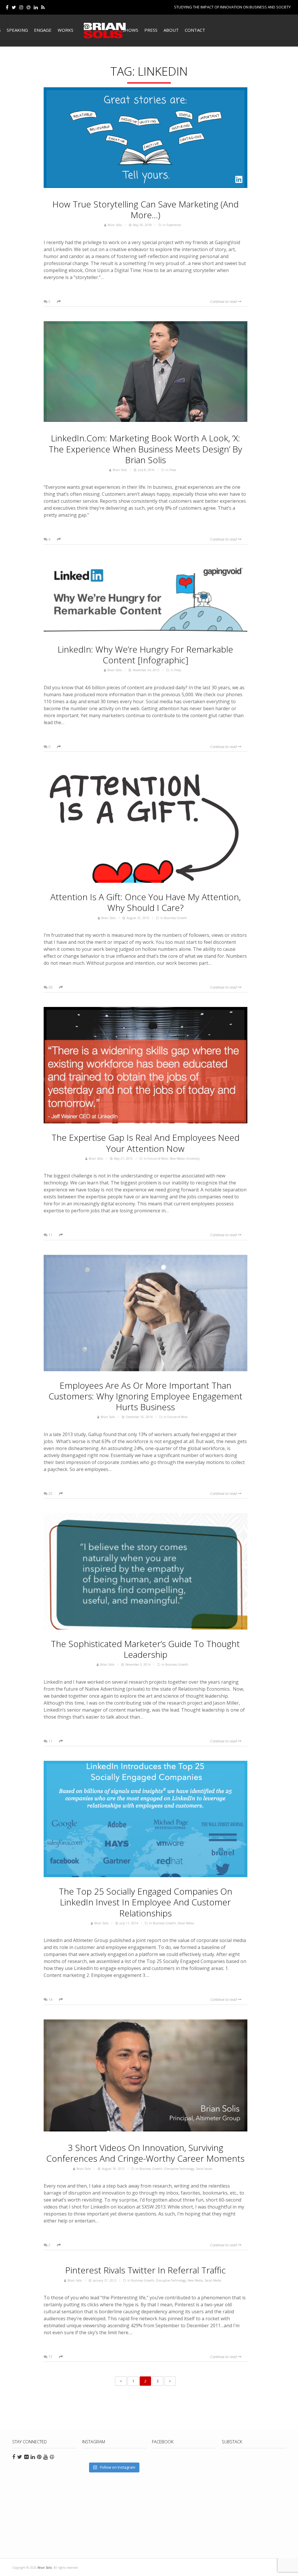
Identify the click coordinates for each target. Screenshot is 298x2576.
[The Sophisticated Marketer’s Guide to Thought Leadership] (146, 1571)
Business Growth (176, 918)
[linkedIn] (36, 7)
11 (50, 1235)
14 (50, 1999)
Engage (43, 30)
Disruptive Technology (179, 2169)
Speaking (17, 30)
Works (65, 30)
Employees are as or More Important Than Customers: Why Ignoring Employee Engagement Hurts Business (146, 1396)
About (171, 30)
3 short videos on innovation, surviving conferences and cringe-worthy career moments (145, 2153)
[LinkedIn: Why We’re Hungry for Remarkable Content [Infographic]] (146, 597)
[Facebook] (7, 7)
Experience (174, 225)
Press (151, 30)
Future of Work (158, 1159)
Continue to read (224, 301)
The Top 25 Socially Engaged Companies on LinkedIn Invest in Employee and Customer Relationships (146, 1902)
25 (50, 1493)
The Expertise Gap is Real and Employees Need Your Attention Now (146, 1143)
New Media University (185, 1159)
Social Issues (204, 2169)
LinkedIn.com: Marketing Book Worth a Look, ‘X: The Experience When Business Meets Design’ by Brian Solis (145, 449)
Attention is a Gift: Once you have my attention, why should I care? (146, 902)
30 (50, 987)
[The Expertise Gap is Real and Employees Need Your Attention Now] (146, 1065)
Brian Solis (105, 31)
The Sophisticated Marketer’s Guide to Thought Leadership (145, 1649)
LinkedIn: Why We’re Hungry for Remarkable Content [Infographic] (145, 655)
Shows (130, 30)
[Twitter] (14, 7)
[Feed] (43, 7)
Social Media (186, 1923)
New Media (195, 2280)
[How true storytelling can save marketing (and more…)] (146, 139)
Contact (195, 30)
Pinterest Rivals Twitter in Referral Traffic (146, 2270)
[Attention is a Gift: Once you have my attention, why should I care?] (146, 825)
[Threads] (29, 7)
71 (50, 2357)
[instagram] (21, 7)
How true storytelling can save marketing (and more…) (146, 209)
